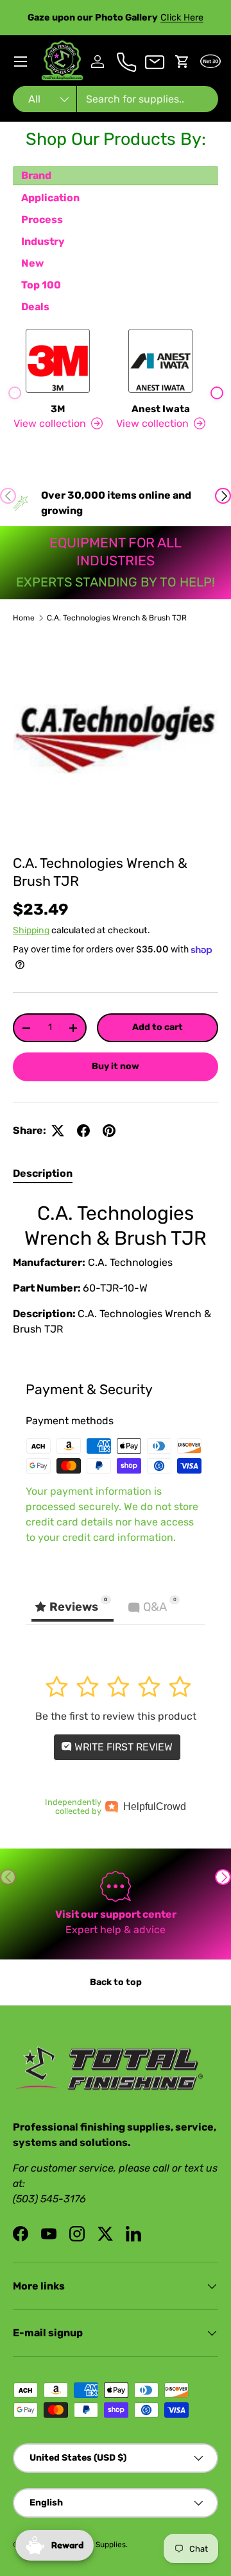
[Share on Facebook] (83, 1131)
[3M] (58, 361)
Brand (36, 175)
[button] (182, 62)
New (32, 263)
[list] (116, 739)
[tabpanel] (116, 1272)
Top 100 (41, 285)
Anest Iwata (161, 409)
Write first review (122, 1747)
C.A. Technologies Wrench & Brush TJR (117, 618)
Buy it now (116, 1066)
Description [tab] (43, 1173)
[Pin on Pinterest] (109, 1131)
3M (58, 409)
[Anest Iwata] (160, 361)
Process (42, 220)
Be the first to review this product (116, 1716)
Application (50, 198)
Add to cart (158, 1027)
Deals (35, 307)
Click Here (182, 18)
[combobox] (116, 99)
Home (24, 618)
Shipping (31, 930)
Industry (43, 241)
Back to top (116, 1982)
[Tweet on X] (58, 1131)
